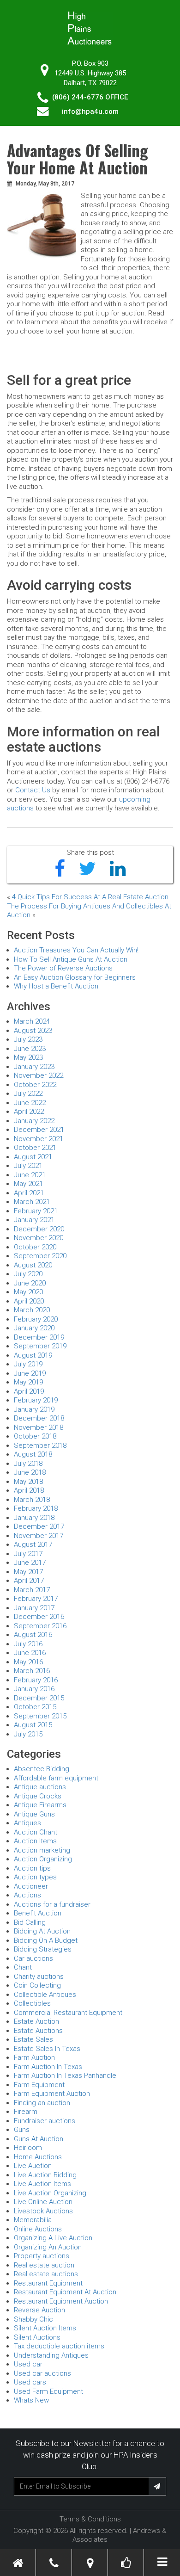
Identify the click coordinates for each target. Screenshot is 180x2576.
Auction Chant (36, 1832)
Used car (28, 2364)
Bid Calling (30, 1922)
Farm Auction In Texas (48, 2067)
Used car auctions (42, 2373)
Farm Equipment (39, 2085)
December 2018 (39, 1418)
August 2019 (33, 1355)
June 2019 (30, 1373)
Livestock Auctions (43, 2211)
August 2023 (33, 1031)
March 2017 (32, 1590)
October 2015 (35, 1707)
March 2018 (32, 1500)
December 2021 (39, 1130)
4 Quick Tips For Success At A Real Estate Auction (90, 897)
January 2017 (34, 1608)
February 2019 (36, 1400)
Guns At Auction (39, 2139)
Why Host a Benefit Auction (56, 986)
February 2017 (36, 1599)
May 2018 (28, 1482)
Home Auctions (38, 2157)
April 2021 (29, 1193)
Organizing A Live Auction (53, 2238)
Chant (23, 1967)
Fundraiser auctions (45, 2121)
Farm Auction (34, 2057)
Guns (22, 2130)
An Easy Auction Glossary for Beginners (75, 977)
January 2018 (34, 1518)
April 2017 (29, 1581)
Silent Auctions (37, 2337)
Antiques (27, 1823)
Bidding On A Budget (46, 1940)
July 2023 (28, 1039)
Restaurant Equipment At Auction (65, 2292)
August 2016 (33, 1635)
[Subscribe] (157, 2486)
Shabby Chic (33, 2319)
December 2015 (39, 1698)
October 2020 (35, 1247)
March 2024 (32, 1021)
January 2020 (34, 1328)
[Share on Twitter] (87, 869)
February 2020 (36, 1319)
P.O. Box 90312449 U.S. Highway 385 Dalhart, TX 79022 (90, 73)
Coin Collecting (37, 1985)
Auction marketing (42, 1850)
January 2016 (34, 1689)
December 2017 (39, 1526)
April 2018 (29, 1490)
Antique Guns (34, 1814)
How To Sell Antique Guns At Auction (71, 959)
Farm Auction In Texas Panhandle (65, 2076)
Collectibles (32, 2003)
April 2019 (29, 1391)
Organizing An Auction (48, 2247)
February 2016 (36, 1680)
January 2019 (34, 1409)
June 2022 (30, 1103)
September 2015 (40, 1716)
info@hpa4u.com (90, 111)
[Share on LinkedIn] (118, 869)
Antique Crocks (38, 1796)
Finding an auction (42, 2103)
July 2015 (28, 1734)
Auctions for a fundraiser (52, 1904)
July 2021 (28, 1166)
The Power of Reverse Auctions (63, 968)
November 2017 (39, 1536)
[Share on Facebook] (60, 869)
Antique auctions (40, 1787)
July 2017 (28, 1554)
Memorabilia (33, 2220)
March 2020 (32, 1310)
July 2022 (28, 1093)
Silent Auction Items (45, 2328)
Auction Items (35, 1841)
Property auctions (42, 2256)
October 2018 (35, 1436)
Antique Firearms (40, 1805)
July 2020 (28, 1274)
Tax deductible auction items (59, 2346)
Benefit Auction (38, 1913)
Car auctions (33, 1958)
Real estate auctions (46, 2274)
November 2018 (39, 1427)
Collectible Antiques (45, 1995)
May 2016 (28, 1662)
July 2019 (28, 1364)
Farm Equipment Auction (52, 2094)
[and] (90, 2563)
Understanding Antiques (51, 2355)
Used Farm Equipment (48, 2391)
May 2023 (28, 1057)
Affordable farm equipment (56, 1778)
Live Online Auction (43, 2202)
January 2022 (34, 1121)
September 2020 (40, 1256)
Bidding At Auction (42, 1931)
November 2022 (39, 1075)
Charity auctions (39, 1977)
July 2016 (28, 1644)
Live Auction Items (42, 2184)
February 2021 (36, 1211)
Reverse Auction (39, 2310)
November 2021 (39, 1139)
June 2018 (30, 1472)
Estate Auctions (38, 2031)
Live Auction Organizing (50, 2193)
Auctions (27, 1895)
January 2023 (34, 1067)
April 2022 (29, 1112)
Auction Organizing (43, 1859)
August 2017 (33, 1544)
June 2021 (30, 1175)
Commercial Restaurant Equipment (68, 2013)
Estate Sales (33, 2039)
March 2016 (32, 1671)
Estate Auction (36, 2021)
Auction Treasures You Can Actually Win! (76, 950)
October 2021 (35, 1148)
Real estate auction (44, 2265)
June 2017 (30, 1563)
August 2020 (33, 1265)
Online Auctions (38, 2229)
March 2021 (32, 1202)
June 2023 (30, 1049)
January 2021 (34, 1220)
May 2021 (28, 1184)
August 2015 (33, 1725)
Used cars (30, 2382)
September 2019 (40, 1346)
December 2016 (39, 1617)
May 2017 (28, 1572)
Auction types (35, 1877)
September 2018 (40, 1446)
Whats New (31, 2400)
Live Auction (33, 2166)
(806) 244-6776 (78, 97)
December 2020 (39, 1229)
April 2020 (29, 1301)
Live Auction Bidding (45, 2175)
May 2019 (28, 1382)
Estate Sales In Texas (47, 2049)
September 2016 (40, 1626)
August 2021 (33, 1157)
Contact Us (33, 790)
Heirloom (28, 2148)
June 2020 (30, 1283)
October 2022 (35, 1085)
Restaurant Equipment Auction (61, 2301)
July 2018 (28, 1464)
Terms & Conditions (90, 2519)
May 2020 (28, 1292)
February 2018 (36, 1508)
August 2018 (33, 1454)
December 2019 (39, 1337)
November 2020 (39, 1238)
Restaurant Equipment (48, 2283)
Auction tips (32, 1868)
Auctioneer (31, 1886)
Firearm (26, 2112)
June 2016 (30, 1653)
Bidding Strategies (43, 1949)
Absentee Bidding (42, 1769)
